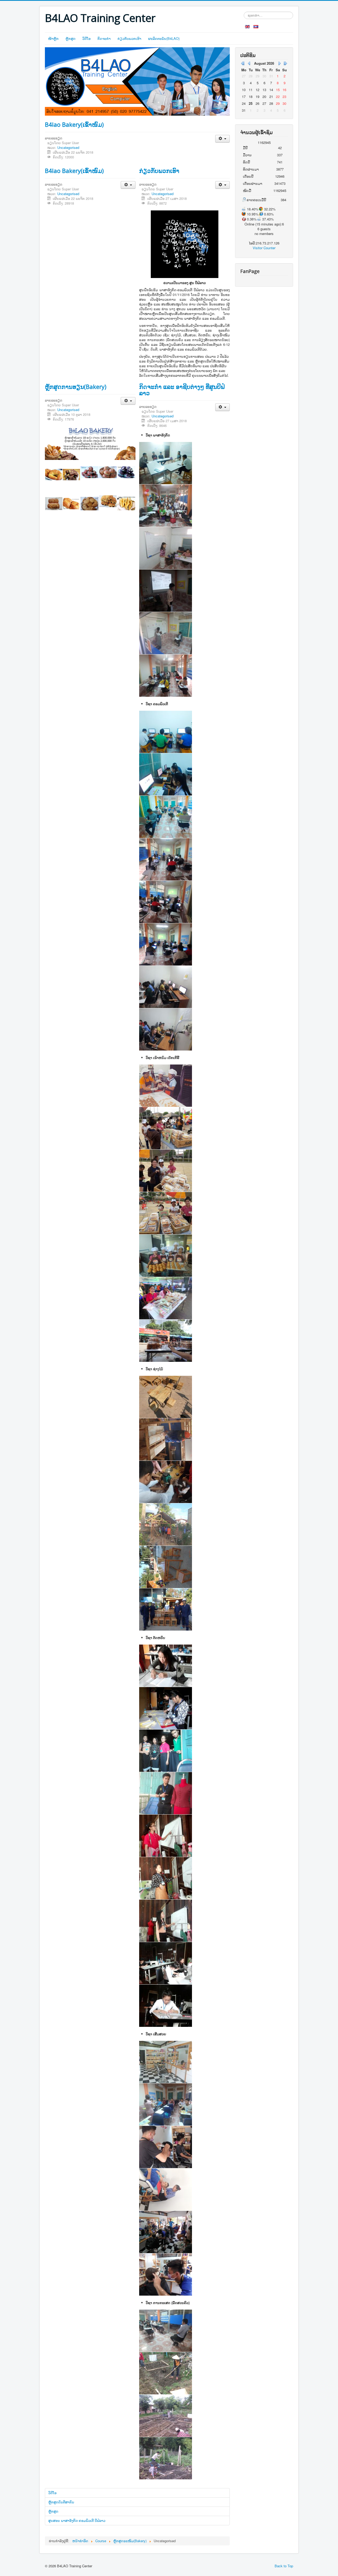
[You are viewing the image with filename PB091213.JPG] (166, 2274)
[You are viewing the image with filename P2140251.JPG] (166, 1397)
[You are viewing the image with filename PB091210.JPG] (166, 2232)
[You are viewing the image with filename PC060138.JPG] (166, 1567)
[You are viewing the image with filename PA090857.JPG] (166, 2458)
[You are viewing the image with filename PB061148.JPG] (166, 676)
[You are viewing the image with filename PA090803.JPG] (166, 2373)
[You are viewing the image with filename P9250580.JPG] (166, 902)
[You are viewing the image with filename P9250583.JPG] (166, 987)
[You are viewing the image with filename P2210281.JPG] (166, 1439)
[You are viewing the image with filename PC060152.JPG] (166, 1609)
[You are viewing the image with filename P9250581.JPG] (166, 944)
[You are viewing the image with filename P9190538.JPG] (166, 633)
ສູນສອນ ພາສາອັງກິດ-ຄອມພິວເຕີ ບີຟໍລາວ (77, 2520)
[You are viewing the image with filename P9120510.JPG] (166, 591)
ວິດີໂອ (86, 38)
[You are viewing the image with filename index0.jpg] (166, 1793)
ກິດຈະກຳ (104, 38)
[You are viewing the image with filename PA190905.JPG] (166, 2104)
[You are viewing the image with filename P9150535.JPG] (166, 2331)
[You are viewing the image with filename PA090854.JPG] (166, 2416)
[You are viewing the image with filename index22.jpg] (166, 1921)
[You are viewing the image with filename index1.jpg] (166, 1836)
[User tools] (222, 139)
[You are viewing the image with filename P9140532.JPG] (166, 1482)
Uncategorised (68, 147)
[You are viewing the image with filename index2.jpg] (166, 1878)
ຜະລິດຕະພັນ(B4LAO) (164, 38)
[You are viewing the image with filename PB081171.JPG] (166, 2147)
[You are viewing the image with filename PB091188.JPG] (166, 2189)
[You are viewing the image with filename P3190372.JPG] (166, 1256)
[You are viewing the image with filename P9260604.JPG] (166, 1524)
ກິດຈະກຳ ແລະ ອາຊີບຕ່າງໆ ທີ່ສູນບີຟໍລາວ (182, 390)
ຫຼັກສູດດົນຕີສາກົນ (61, 2502)
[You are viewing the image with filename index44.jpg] (166, 1963)
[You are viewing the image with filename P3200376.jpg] (166, 463)
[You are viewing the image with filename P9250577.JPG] (166, 859)
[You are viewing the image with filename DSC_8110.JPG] (166, 2062)
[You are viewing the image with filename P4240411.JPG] (166, 732)
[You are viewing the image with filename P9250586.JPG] (166, 1029)
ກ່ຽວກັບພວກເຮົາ (129, 38)
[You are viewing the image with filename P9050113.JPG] (166, 506)
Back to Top (284, 2566)
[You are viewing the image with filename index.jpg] (166, 1751)
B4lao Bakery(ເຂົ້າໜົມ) (74, 124)
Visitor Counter (264, 248)
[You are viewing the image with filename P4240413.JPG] (166, 774)
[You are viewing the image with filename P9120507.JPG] (166, 548)
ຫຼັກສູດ (71, 38)
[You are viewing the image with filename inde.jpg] (166, 1708)
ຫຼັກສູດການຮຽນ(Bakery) (76, 387)
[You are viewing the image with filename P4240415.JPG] (166, 817)
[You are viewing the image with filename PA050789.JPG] (166, 1341)
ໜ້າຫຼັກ (53, 38)
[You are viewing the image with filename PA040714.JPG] (166, 1298)
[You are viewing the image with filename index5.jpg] (166, 2006)
